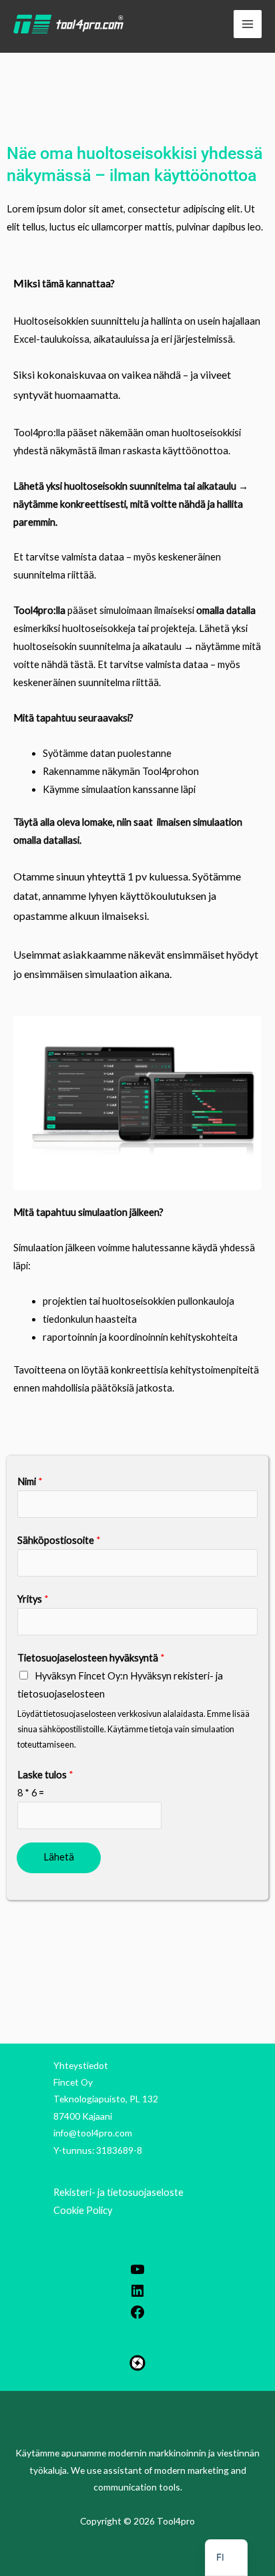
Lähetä (59, 1857)
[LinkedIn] (137, 2295)
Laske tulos (45, 1775)
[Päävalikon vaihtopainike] (248, 24)
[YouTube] (137, 2274)
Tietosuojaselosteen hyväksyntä (91, 1658)
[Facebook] (137, 2316)
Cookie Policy (83, 2210)
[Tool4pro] (68, 24)
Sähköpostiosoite (59, 1540)
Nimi (30, 1481)
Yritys (33, 1599)
